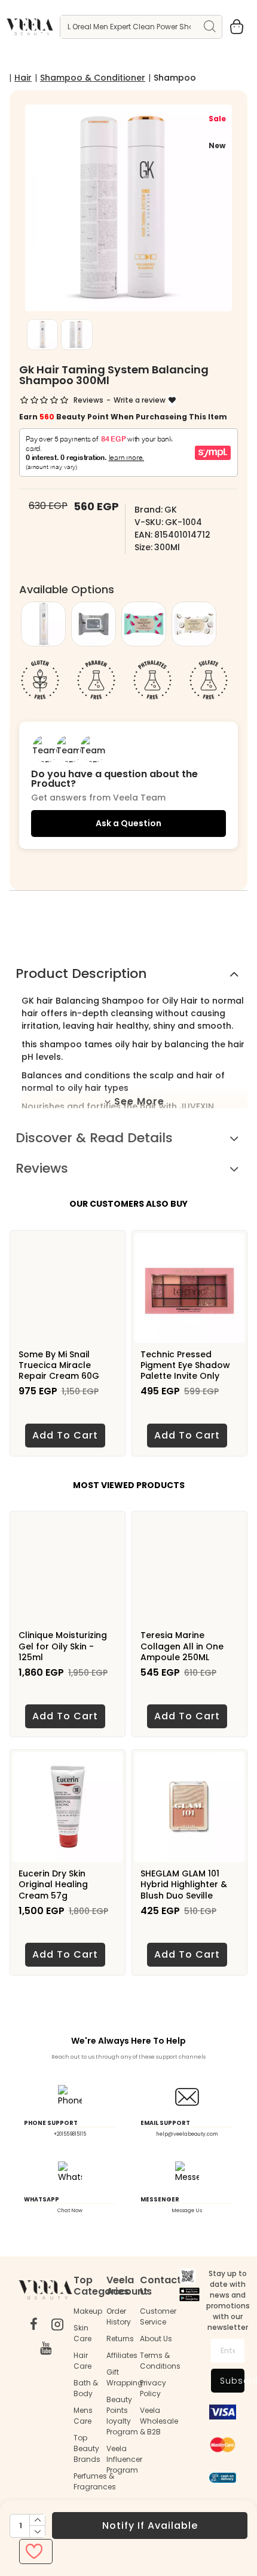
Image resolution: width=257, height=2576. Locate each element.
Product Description (81, 973)
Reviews (42, 1168)
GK (171, 510)
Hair (23, 78)
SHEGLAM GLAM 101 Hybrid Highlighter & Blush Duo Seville (184, 1885)
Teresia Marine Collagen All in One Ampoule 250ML (182, 1646)
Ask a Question (128, 823)
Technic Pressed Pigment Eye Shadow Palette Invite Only (185, 1365)
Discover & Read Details (94, 1138)
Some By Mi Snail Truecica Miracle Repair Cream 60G (59, 1365)
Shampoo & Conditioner (93, 78)
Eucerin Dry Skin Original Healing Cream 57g (53, 1885)
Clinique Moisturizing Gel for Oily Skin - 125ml (63, 1646)
